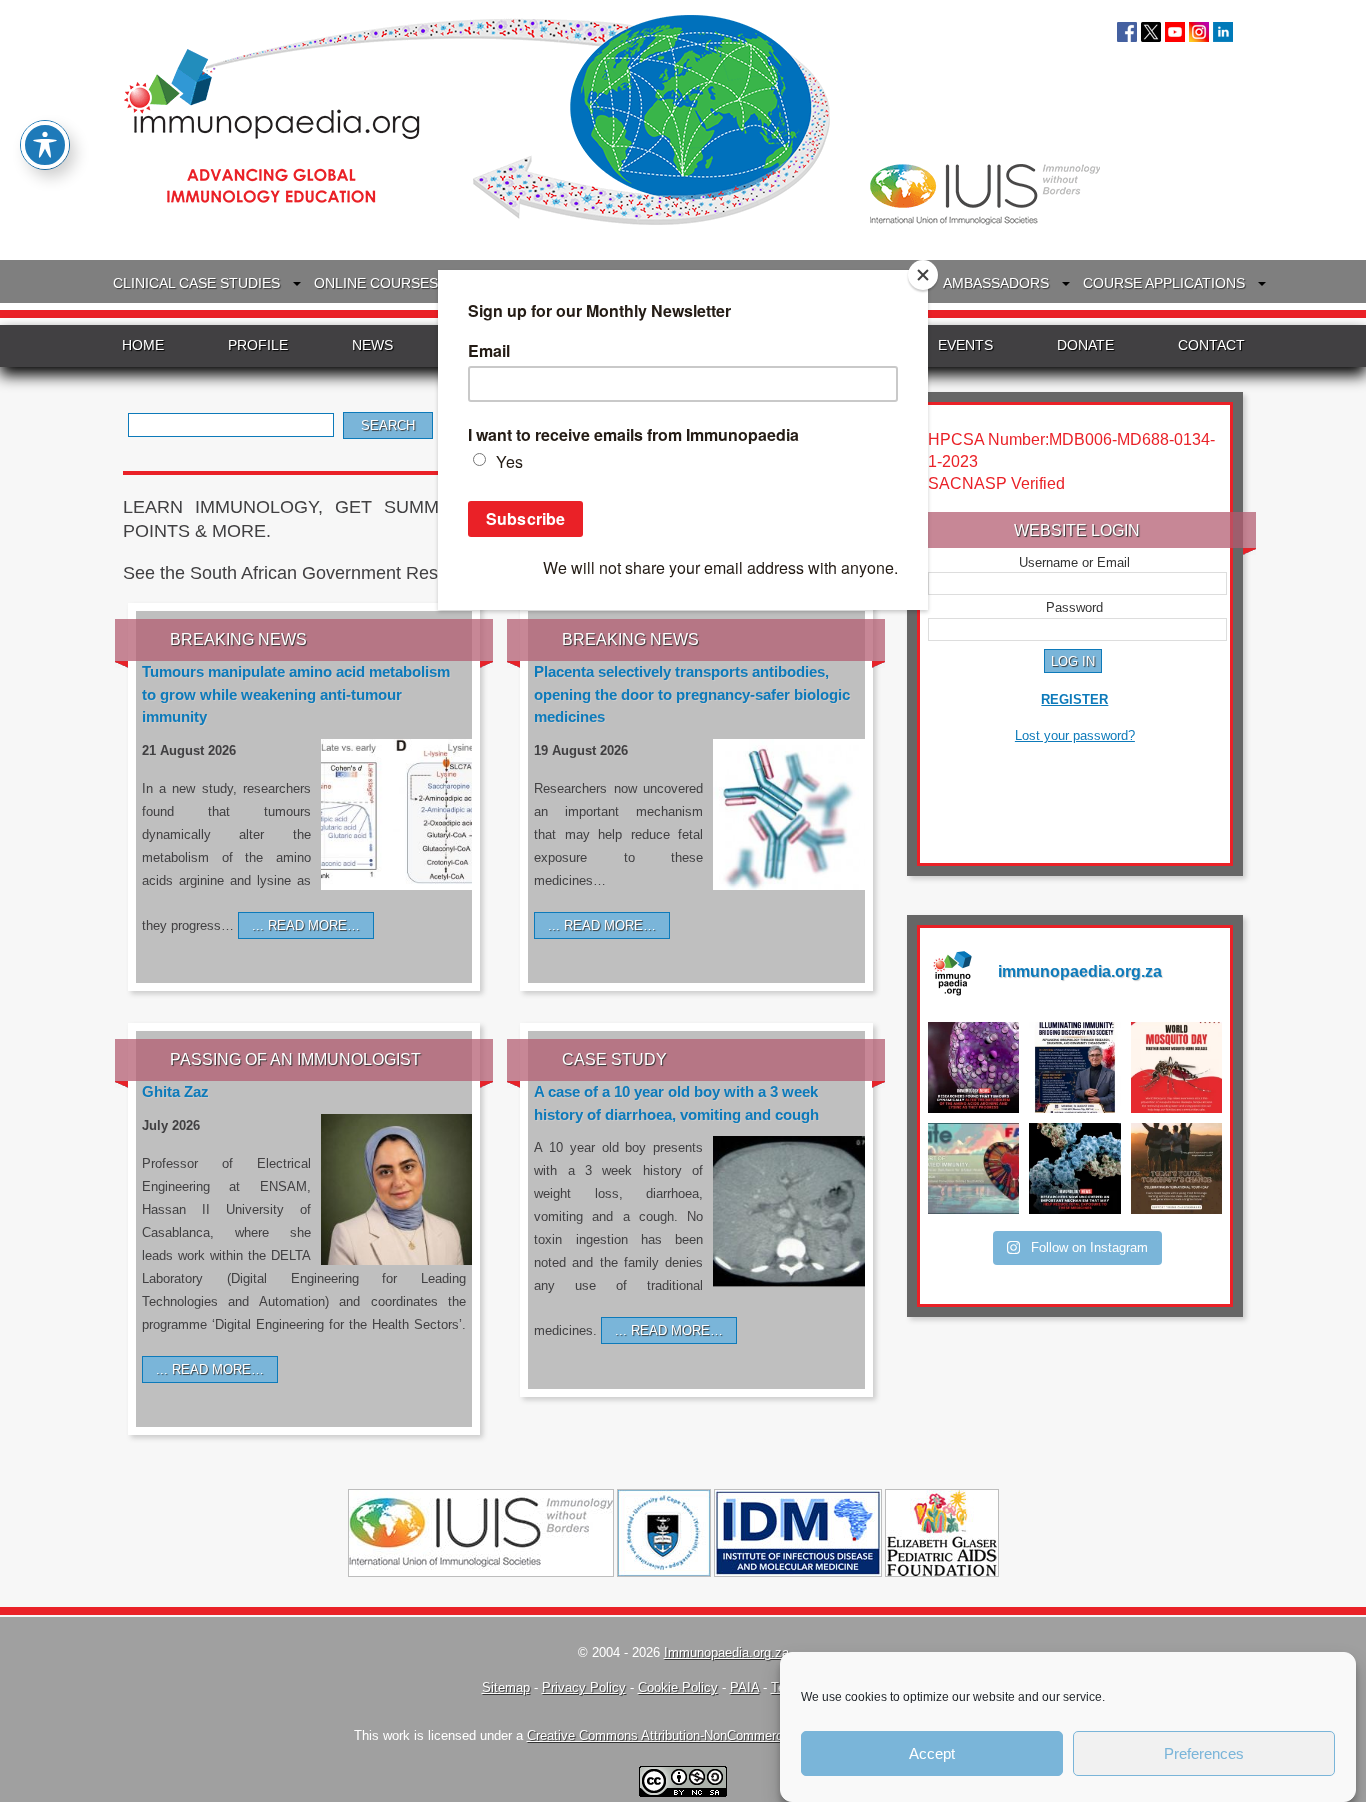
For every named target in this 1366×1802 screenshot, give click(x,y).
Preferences (1204, 1753)
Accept (932, 1753)
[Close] (923, 275)
